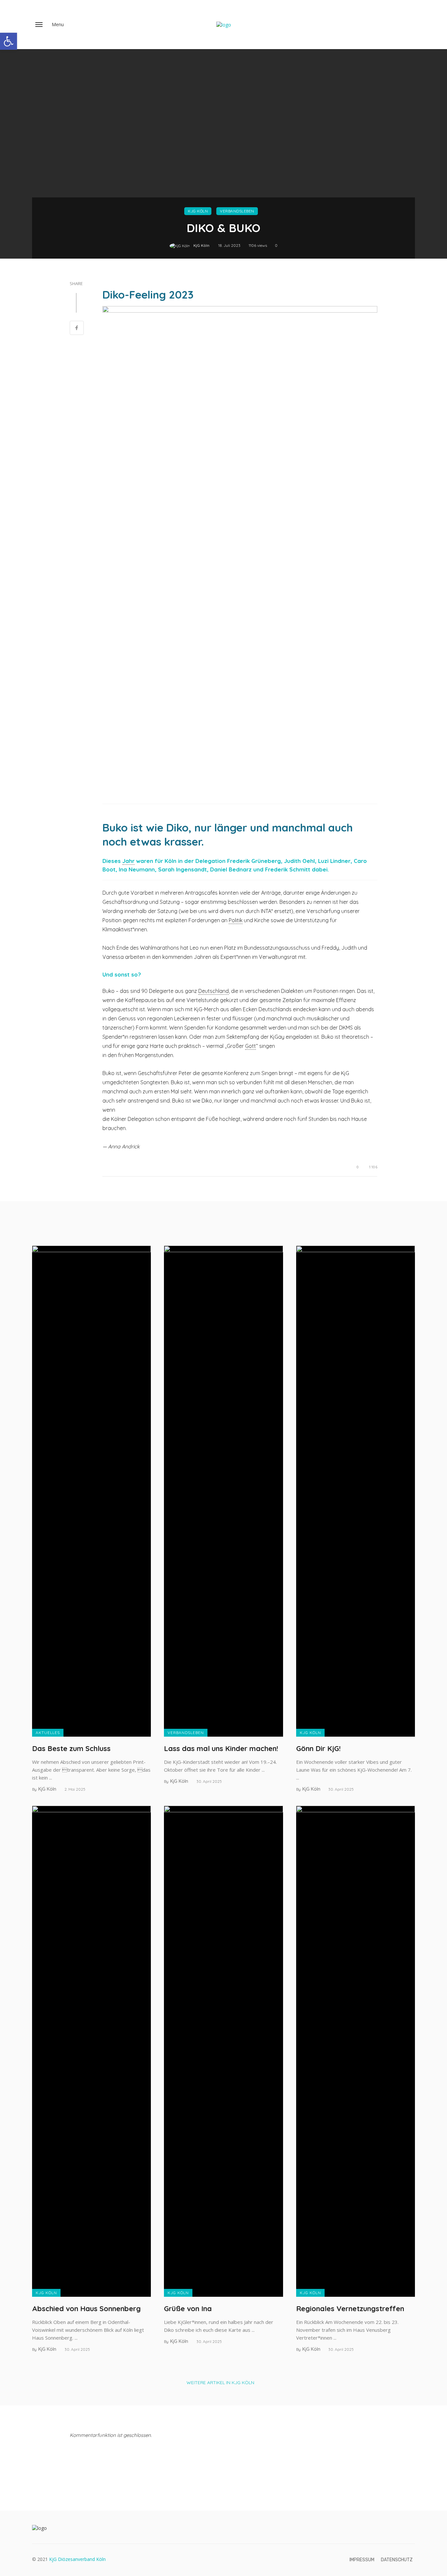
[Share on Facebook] (77, 329)
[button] (9, 41)
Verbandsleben (237, 211)
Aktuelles (48, 1733)
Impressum (362, 2560)
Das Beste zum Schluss (71, 1748)
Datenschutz (397, 2560)
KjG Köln (198, 211)
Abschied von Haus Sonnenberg (86, 2308)
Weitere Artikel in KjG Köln (220, 2383)
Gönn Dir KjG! (318, 1748)
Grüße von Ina (188, 2308)
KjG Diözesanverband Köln (77, 2559)
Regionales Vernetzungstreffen (350, 2308)
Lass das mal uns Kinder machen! (221, 1748)
